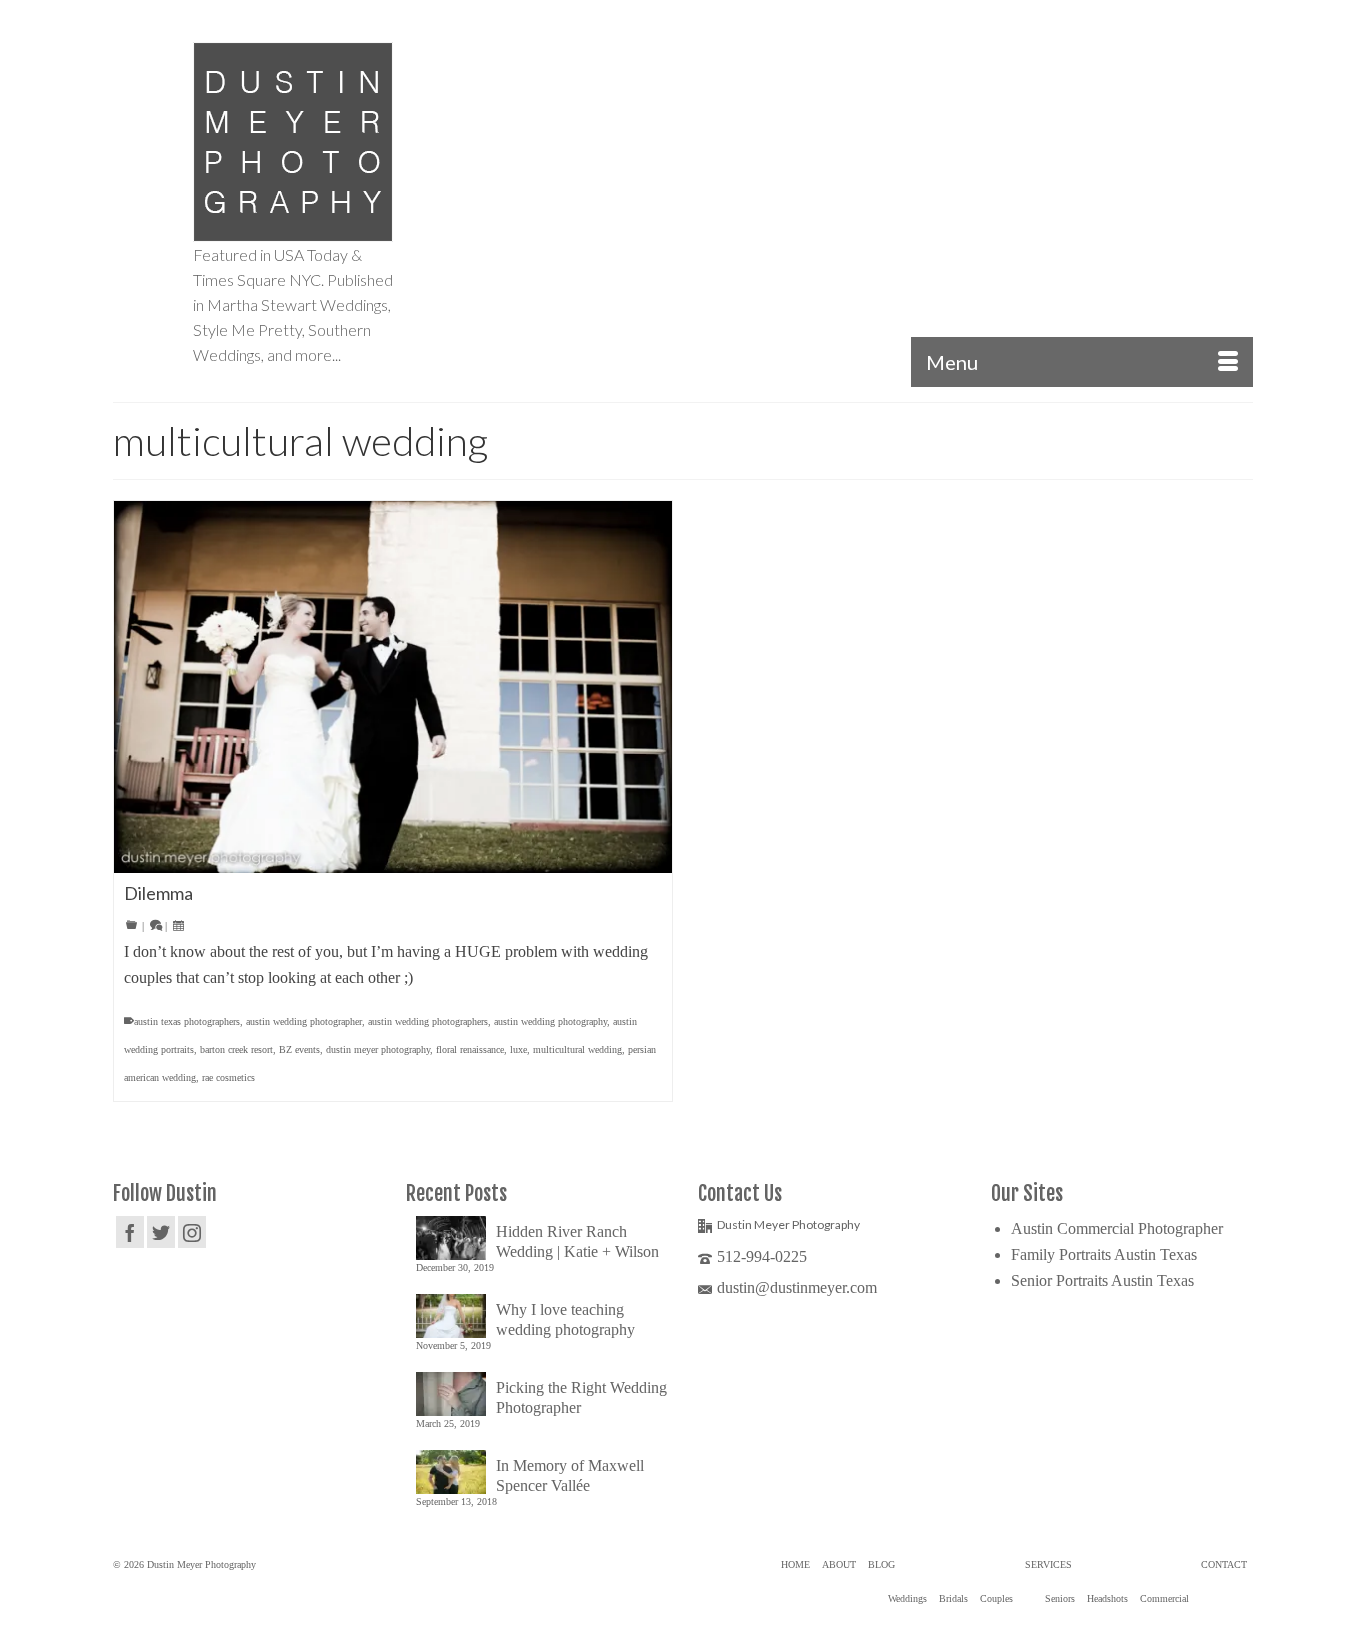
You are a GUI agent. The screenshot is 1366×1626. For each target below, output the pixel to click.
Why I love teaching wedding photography (565, 1319)
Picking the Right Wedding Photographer (581, 1397)
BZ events (299, 1049)
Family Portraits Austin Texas (1104, 1254)
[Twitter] (161, 1231)
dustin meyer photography (378, 1049)
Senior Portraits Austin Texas (1102, 1280)
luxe (518, 1049)
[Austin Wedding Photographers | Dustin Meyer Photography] (293, 142)
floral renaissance (470, 1049)
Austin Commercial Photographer (1117, 1228)
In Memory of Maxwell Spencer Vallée (570, 1475)
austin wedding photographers (428, 1021)
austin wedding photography (550, 1021)
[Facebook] (130, 1231)
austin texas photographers (187, 1021)
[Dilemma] (393, 687)
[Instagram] (192, 1231)
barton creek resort (236, 1049)
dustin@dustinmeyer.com (797, 1287)
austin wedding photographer (304, 1021)
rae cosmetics (228, 1077)
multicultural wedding (577, 1049)
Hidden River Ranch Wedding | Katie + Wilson (577, 1241)
